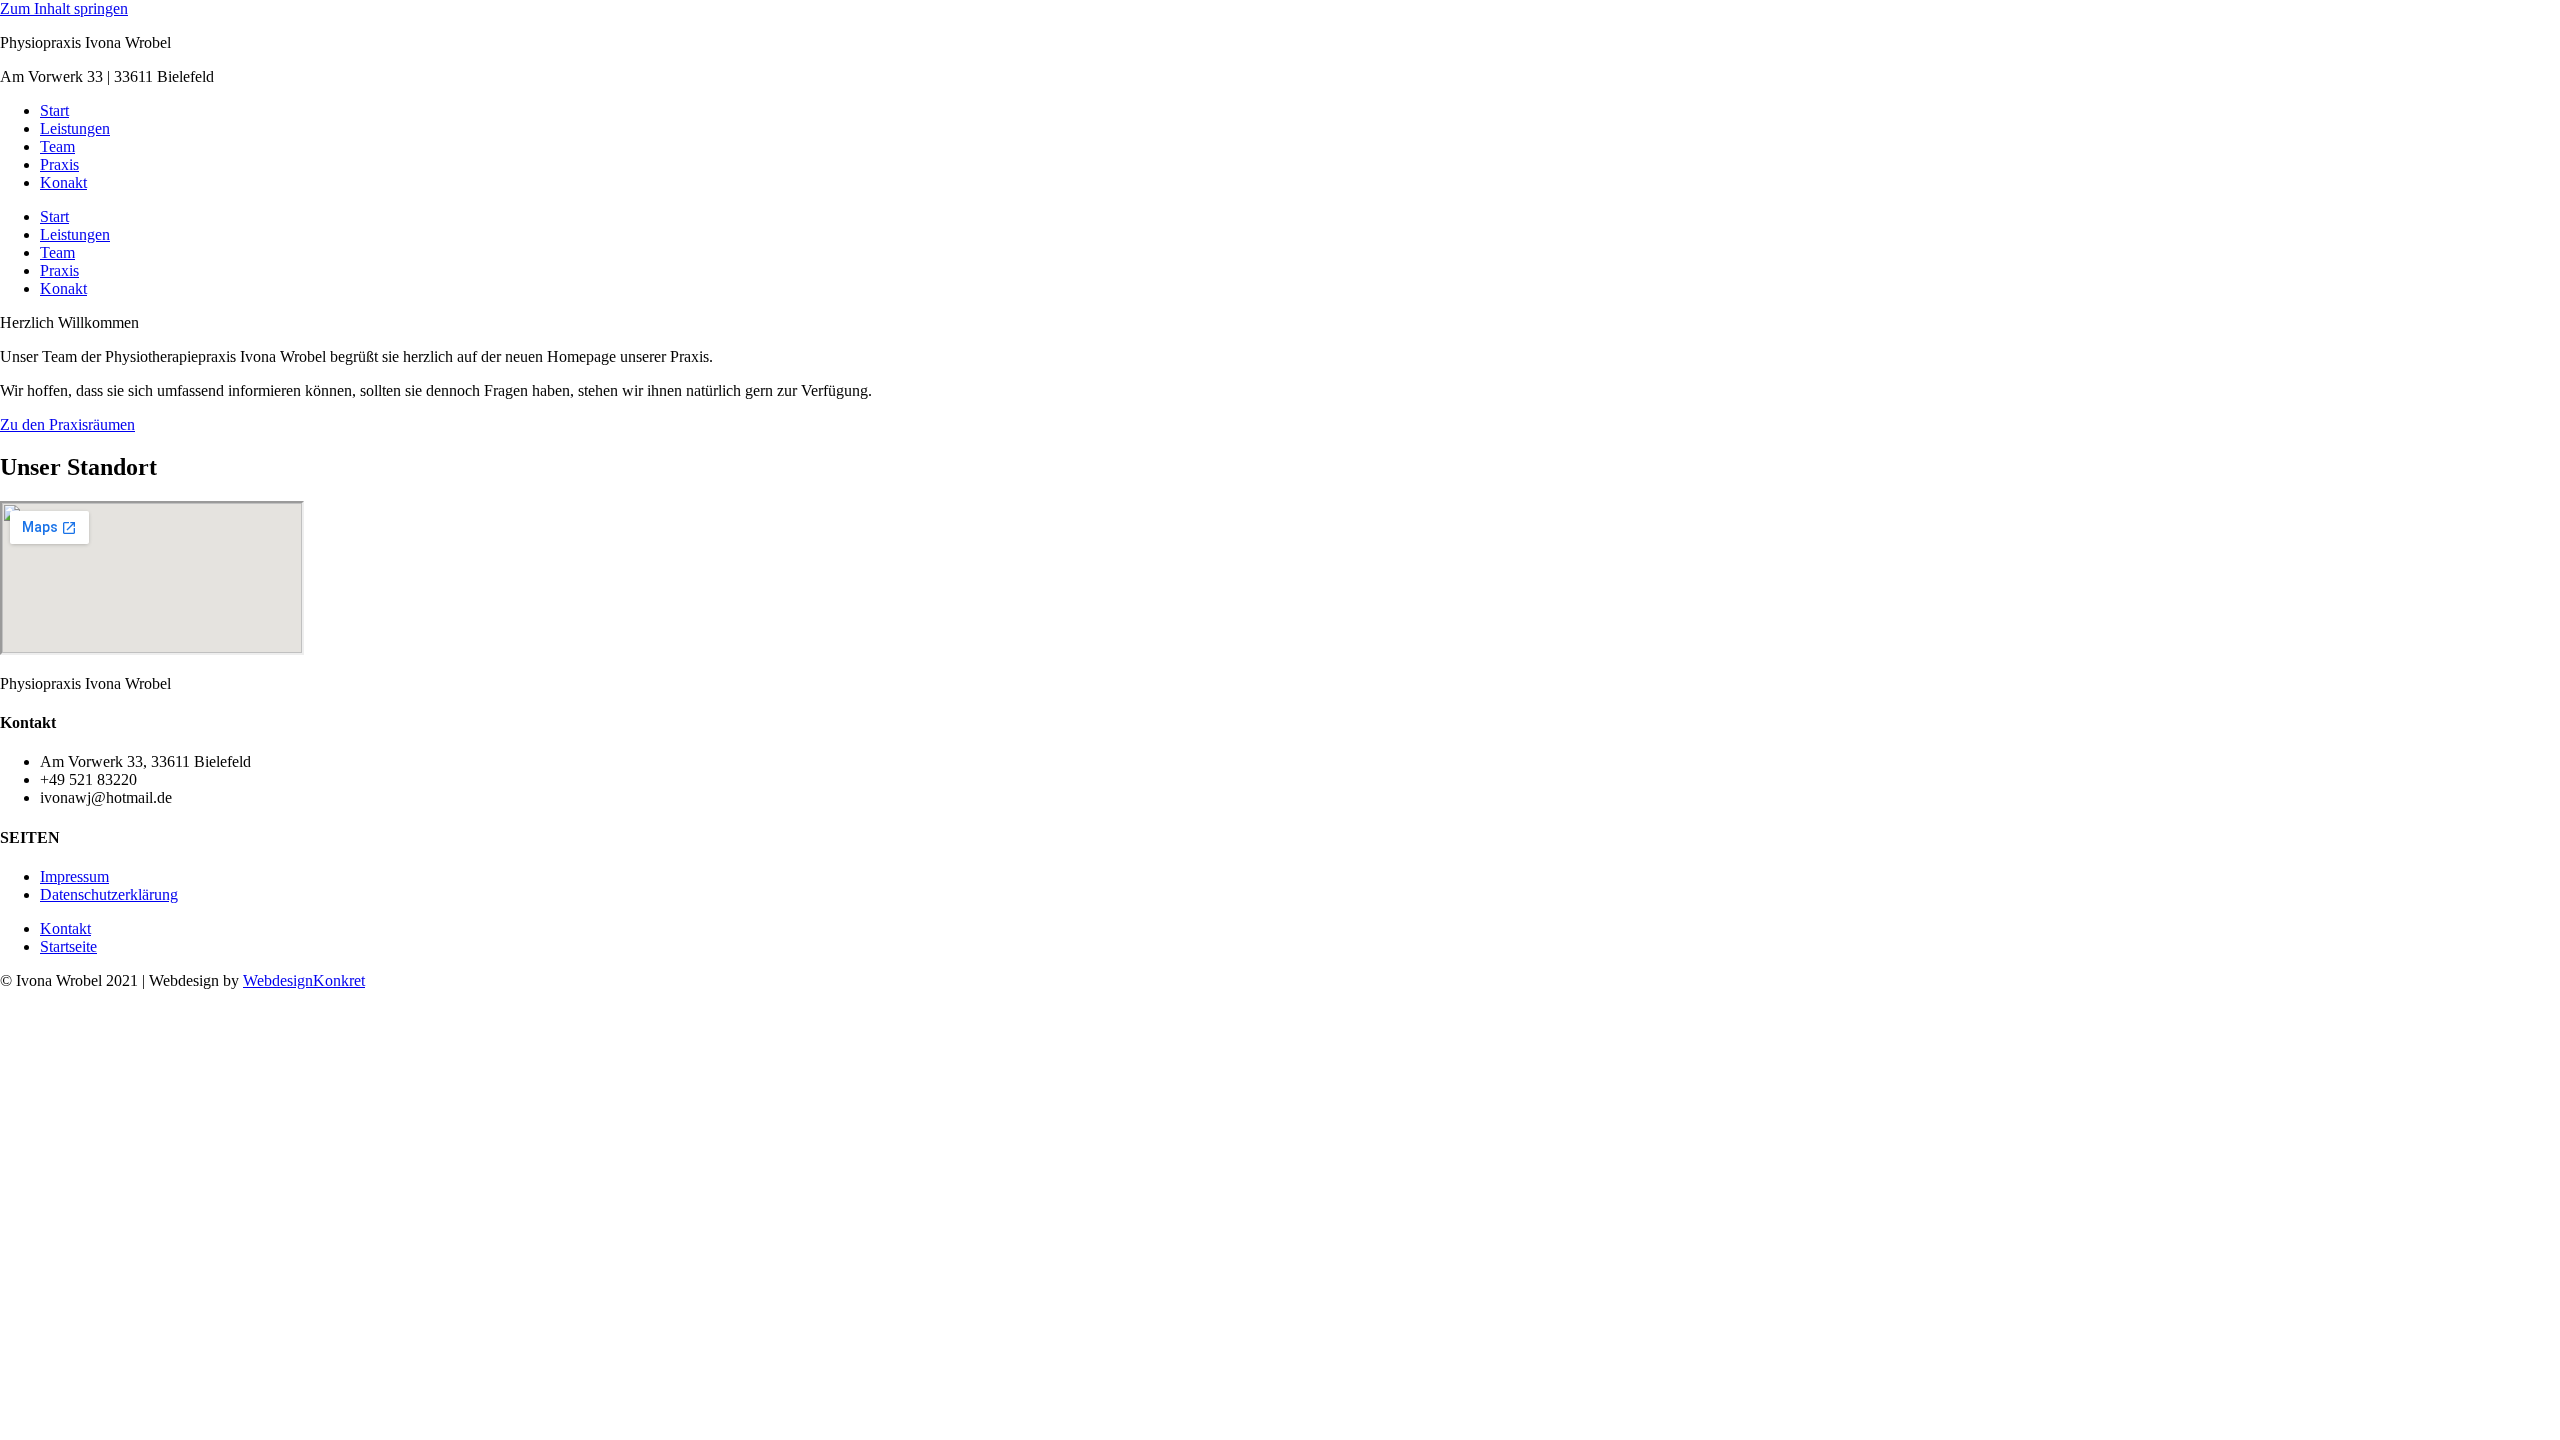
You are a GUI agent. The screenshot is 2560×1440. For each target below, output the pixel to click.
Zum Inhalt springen (64, 8)
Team (57, 146)
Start (54, 110)
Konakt (63, 182)
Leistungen (75, 128)
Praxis (59, 164)
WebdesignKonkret (304, 980)
